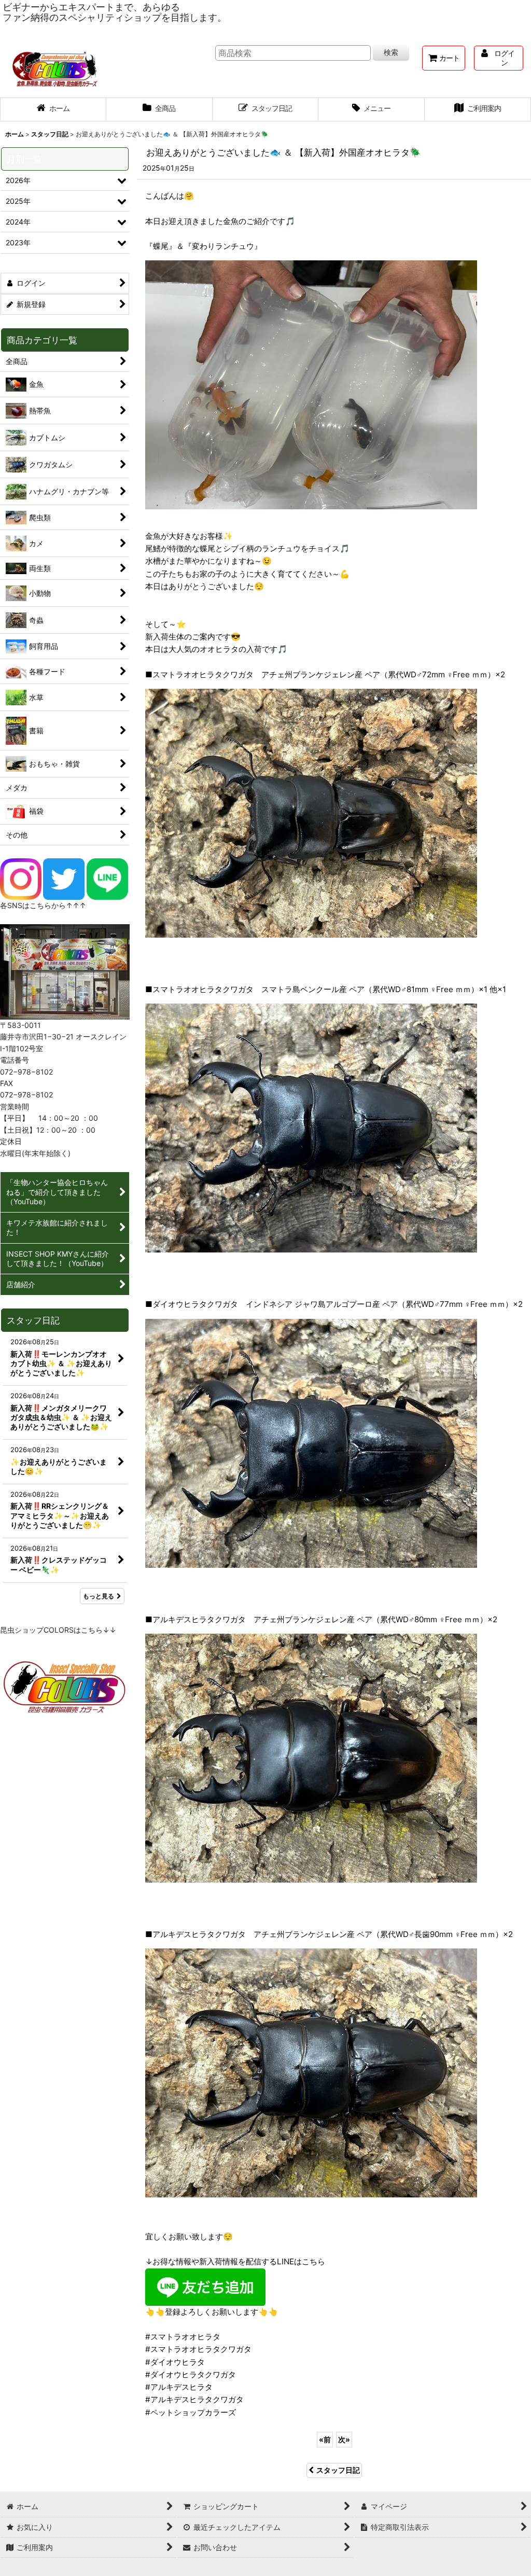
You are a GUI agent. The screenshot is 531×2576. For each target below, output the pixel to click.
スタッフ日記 (338, 2470)
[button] (372, 109)
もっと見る (99, 1596)
